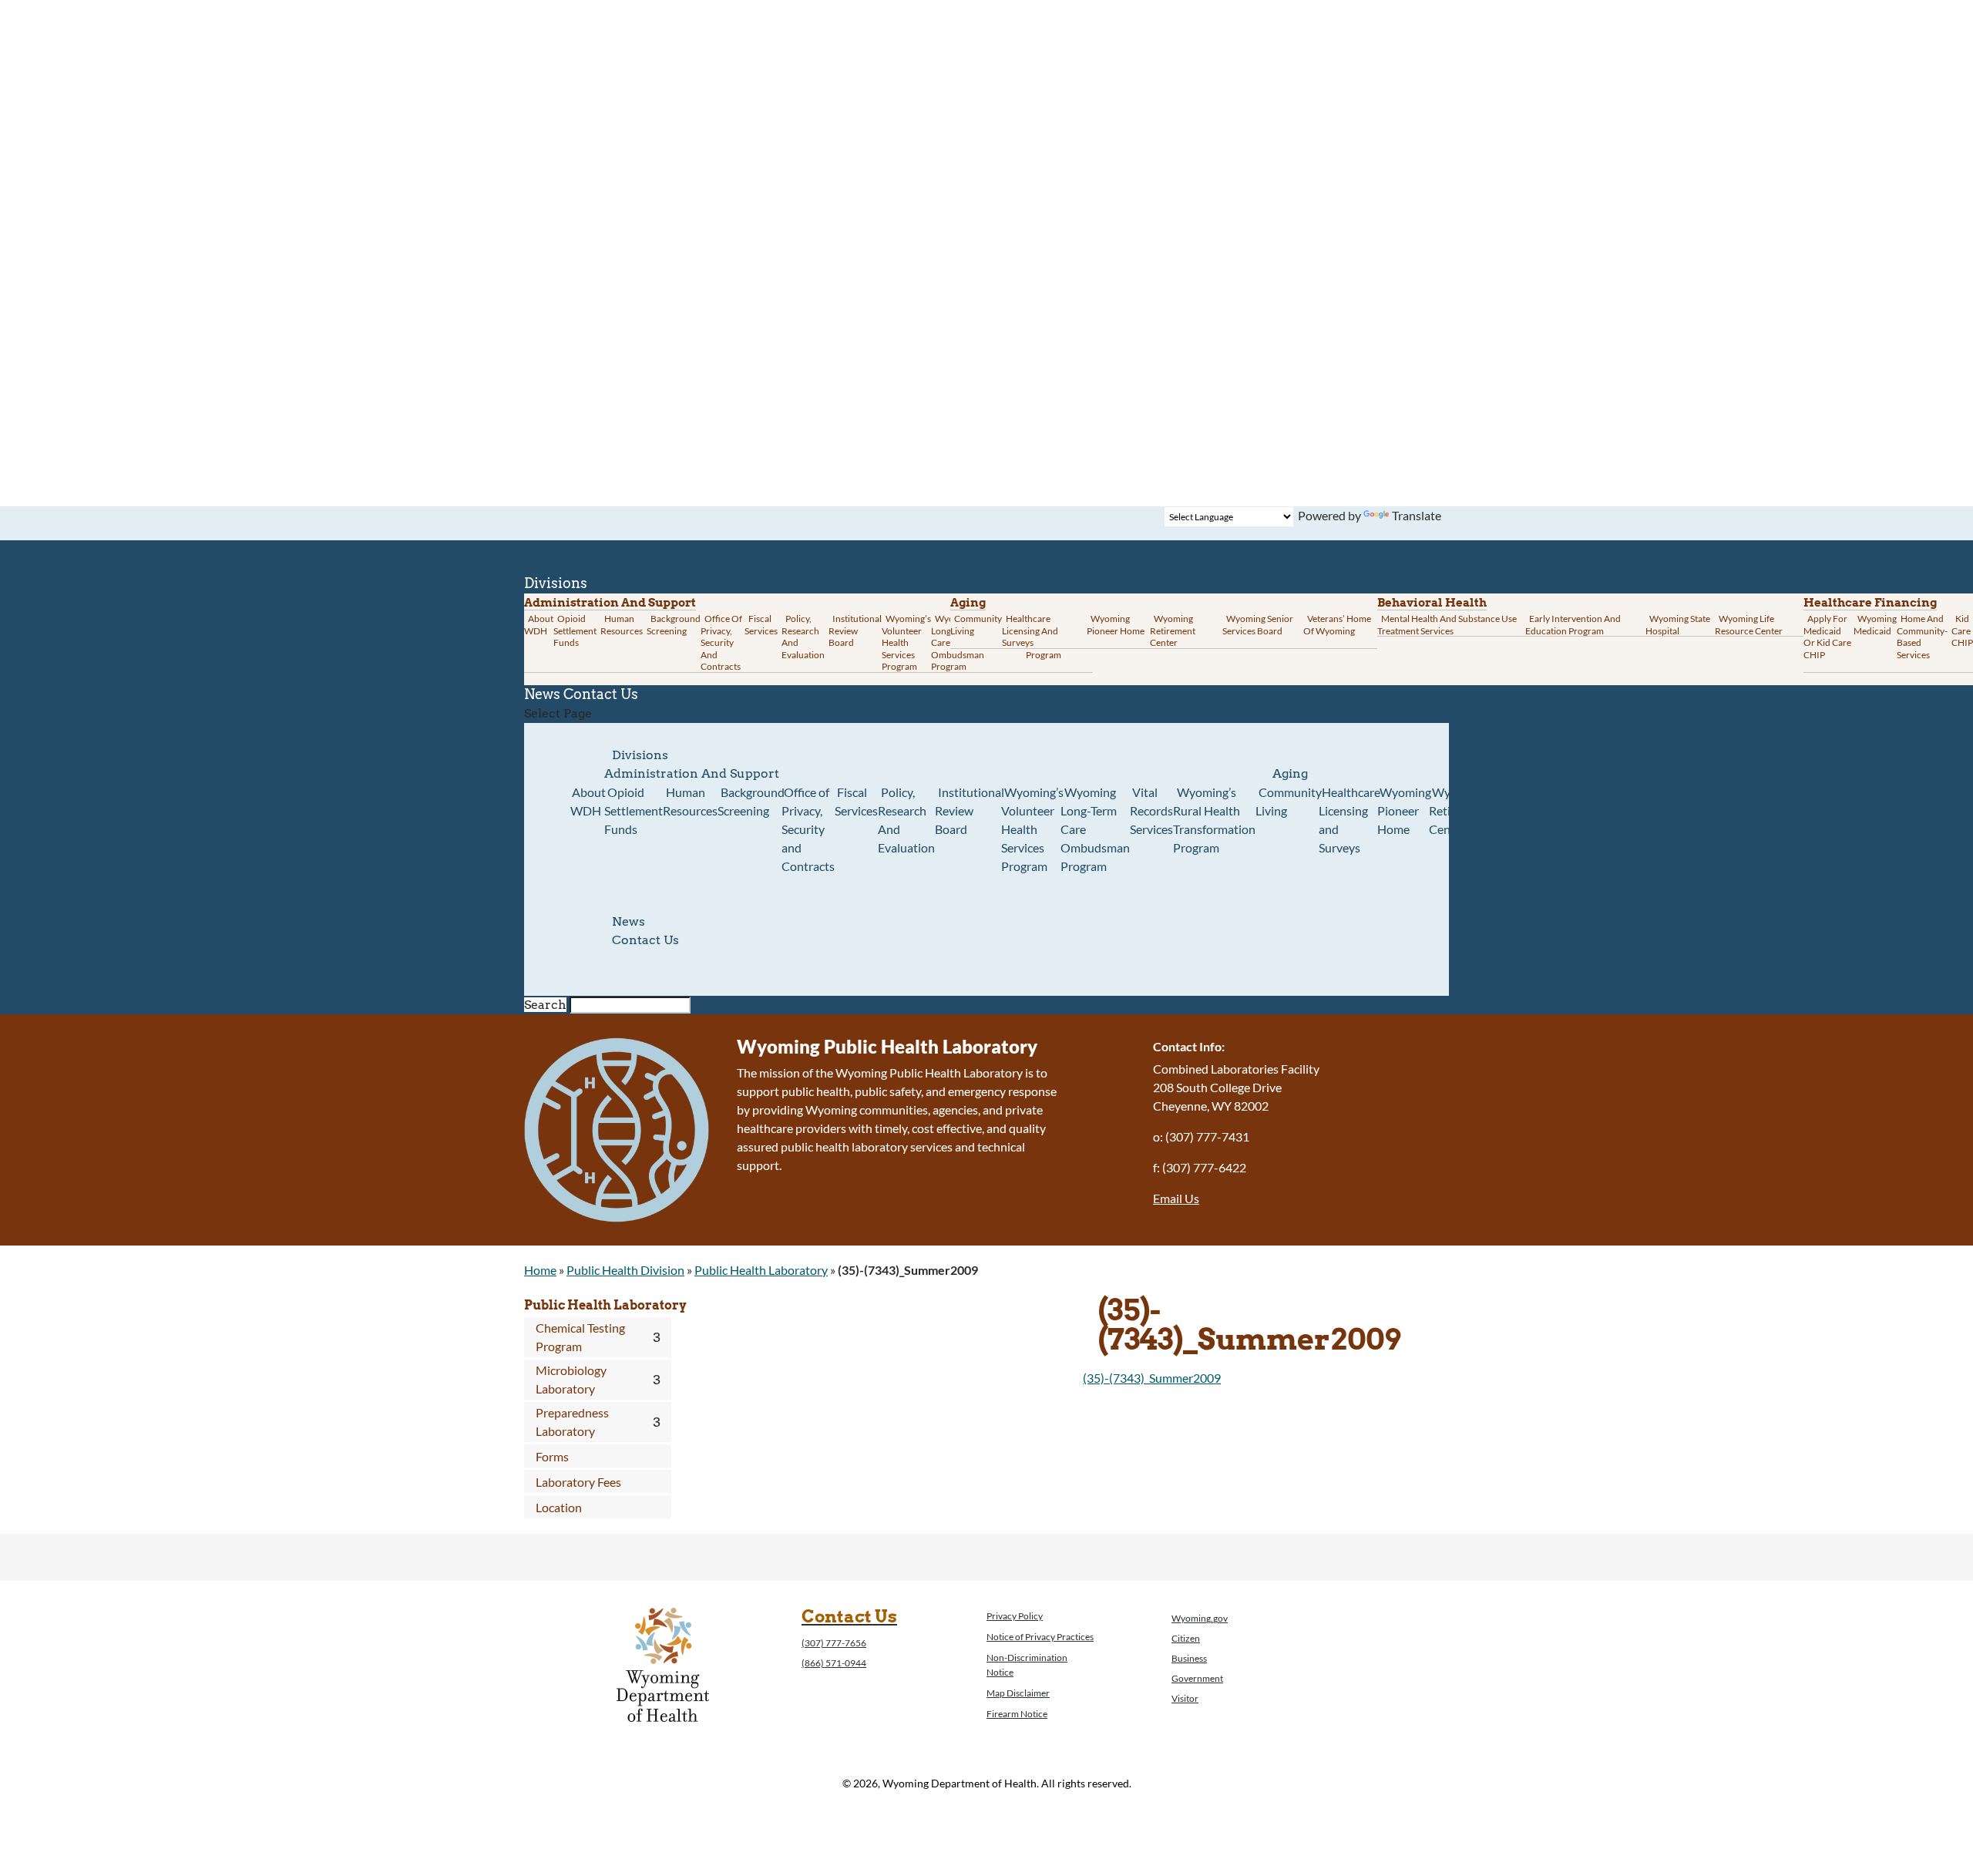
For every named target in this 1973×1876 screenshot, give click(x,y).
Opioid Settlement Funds (634, 810)
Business (1189, 1658)
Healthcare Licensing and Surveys (1030, 630)
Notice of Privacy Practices (1040, 1637)
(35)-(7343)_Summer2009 (1152, 1378)
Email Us (1176, 1198)
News (629, 921)
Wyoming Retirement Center (1173, 630)
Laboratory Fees (578, 1482)
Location (559, 1507)
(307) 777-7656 (834, 1643)
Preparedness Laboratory (572, 1422)
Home (540, 1270)
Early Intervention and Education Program (1573, 625)
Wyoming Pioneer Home (1116, 625)
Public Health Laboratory (761, 1270)
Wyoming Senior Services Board (1258, 625)
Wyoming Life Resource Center (1749, 625)
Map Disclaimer (1018, 1693)
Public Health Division (625, 1270)
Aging (968, 603)
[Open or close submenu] (656, 1337)
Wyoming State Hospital (1678, 625)
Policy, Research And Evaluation (803, 637)
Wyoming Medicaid (1875, 625)
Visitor (1185, 1698)
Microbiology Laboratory (571, 1379)
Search (545, 1005)
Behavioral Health (1432, 603)
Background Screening (674, 625)
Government (1197, 1678)
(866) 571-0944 (834, 1663)
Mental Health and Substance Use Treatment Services (1447, 625)
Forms (552, 1456)
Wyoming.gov (1200, 1618)
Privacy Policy (1015, 1616)
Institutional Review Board (855, 630)
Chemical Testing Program (580, 1337)
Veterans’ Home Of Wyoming (1337, 625)
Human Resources (622, 625)
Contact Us (601, 694)
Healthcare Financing (1870, 603)
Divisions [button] (640, 755)
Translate (1417, 515)
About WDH (588, 801)
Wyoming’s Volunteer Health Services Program (906, 642)
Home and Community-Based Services (1922, 637)
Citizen (1186, 1638)
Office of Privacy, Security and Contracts (721, 642)
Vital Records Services (1151, 810)
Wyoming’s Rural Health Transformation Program (1214, 820)
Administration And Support (692, 773)
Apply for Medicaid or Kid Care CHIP (1827, 637)
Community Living (976, 625)
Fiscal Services (761, 625)
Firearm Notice (1017, 1714)
